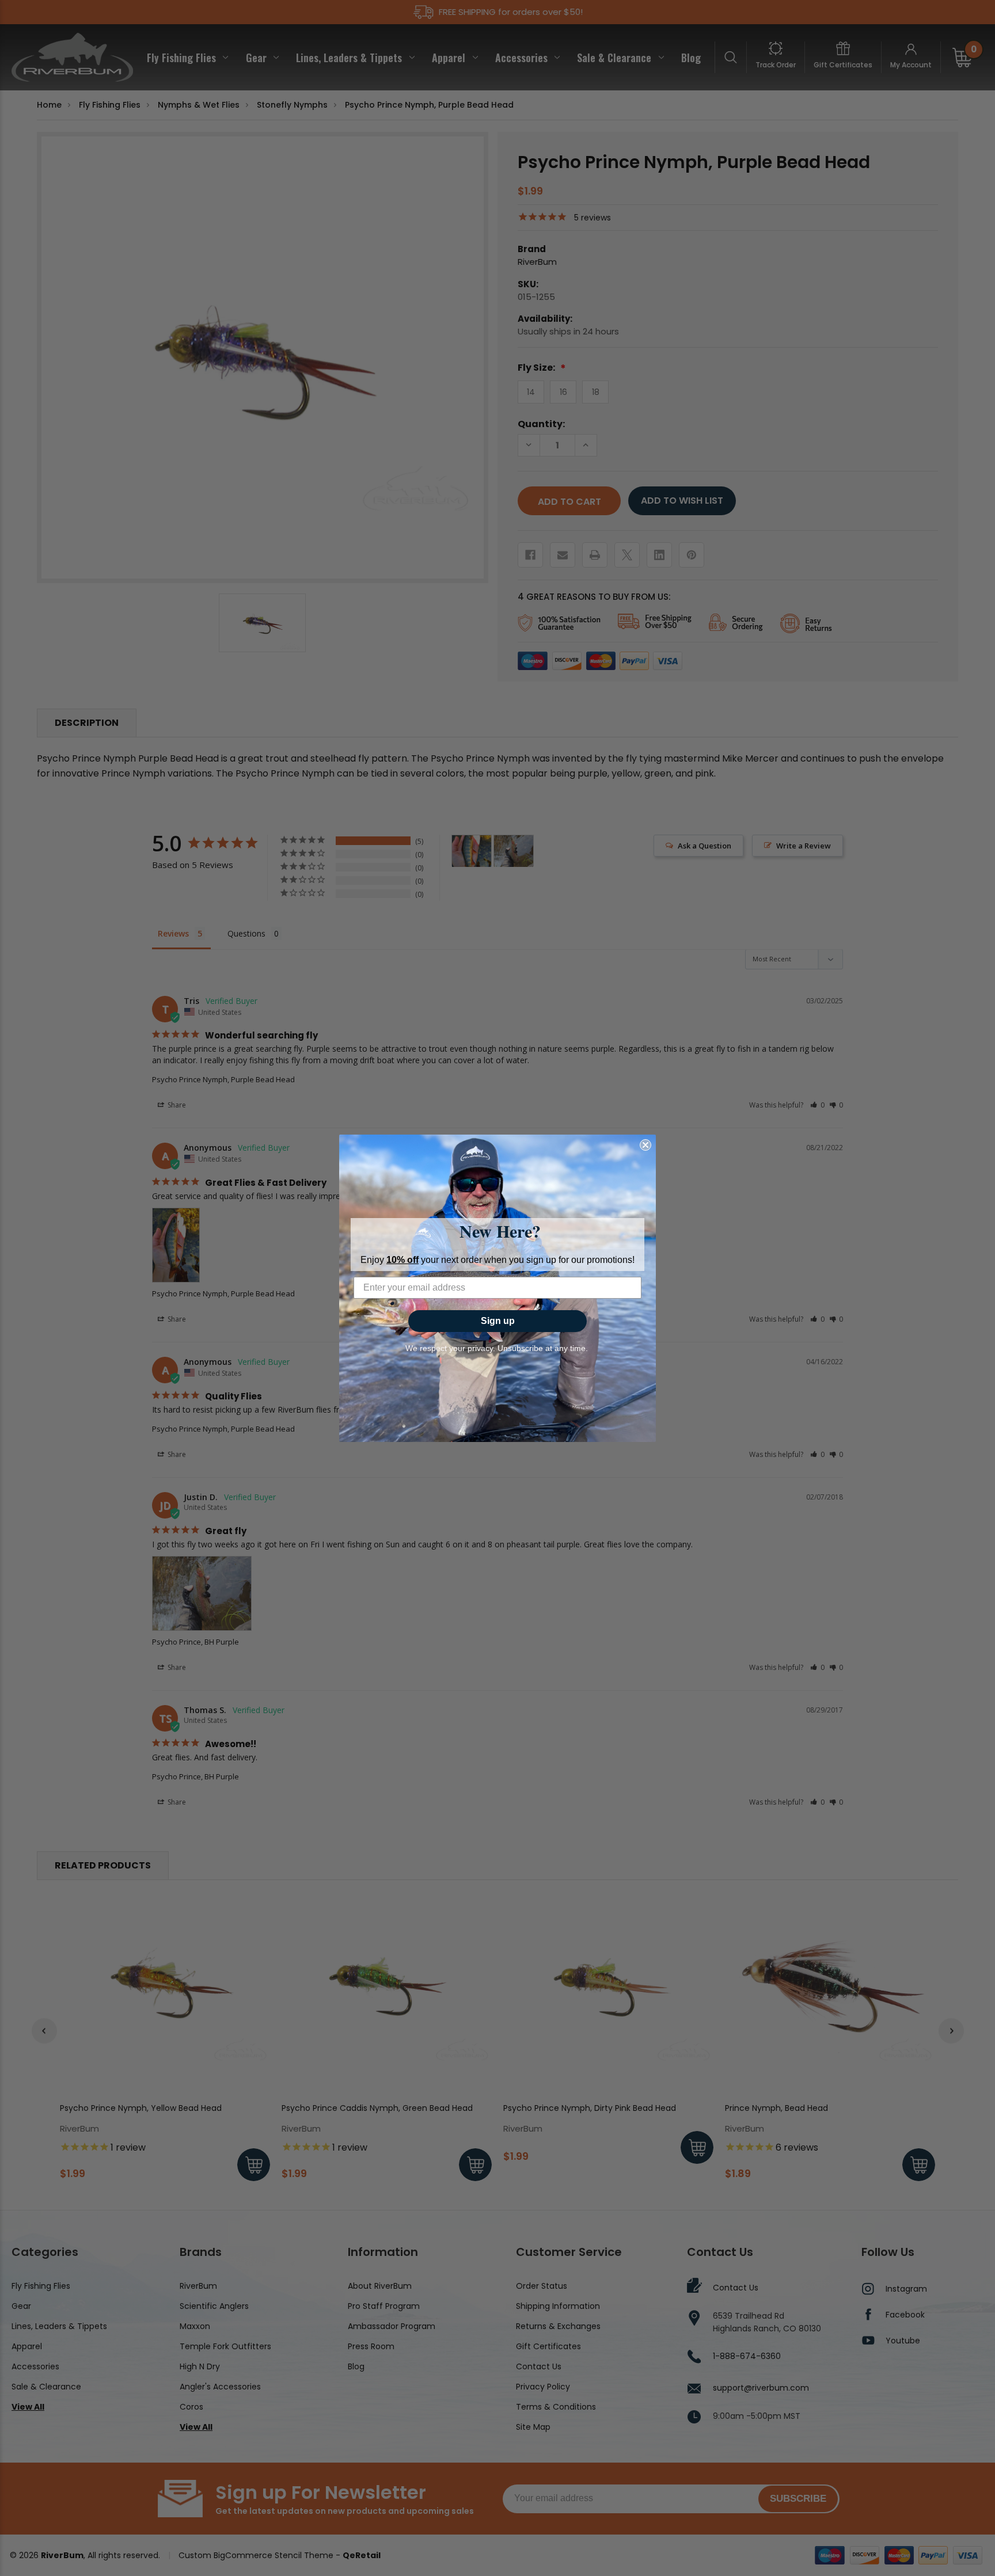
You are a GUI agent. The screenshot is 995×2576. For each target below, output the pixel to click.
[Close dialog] (645, 1145)
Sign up (498, 1321)
